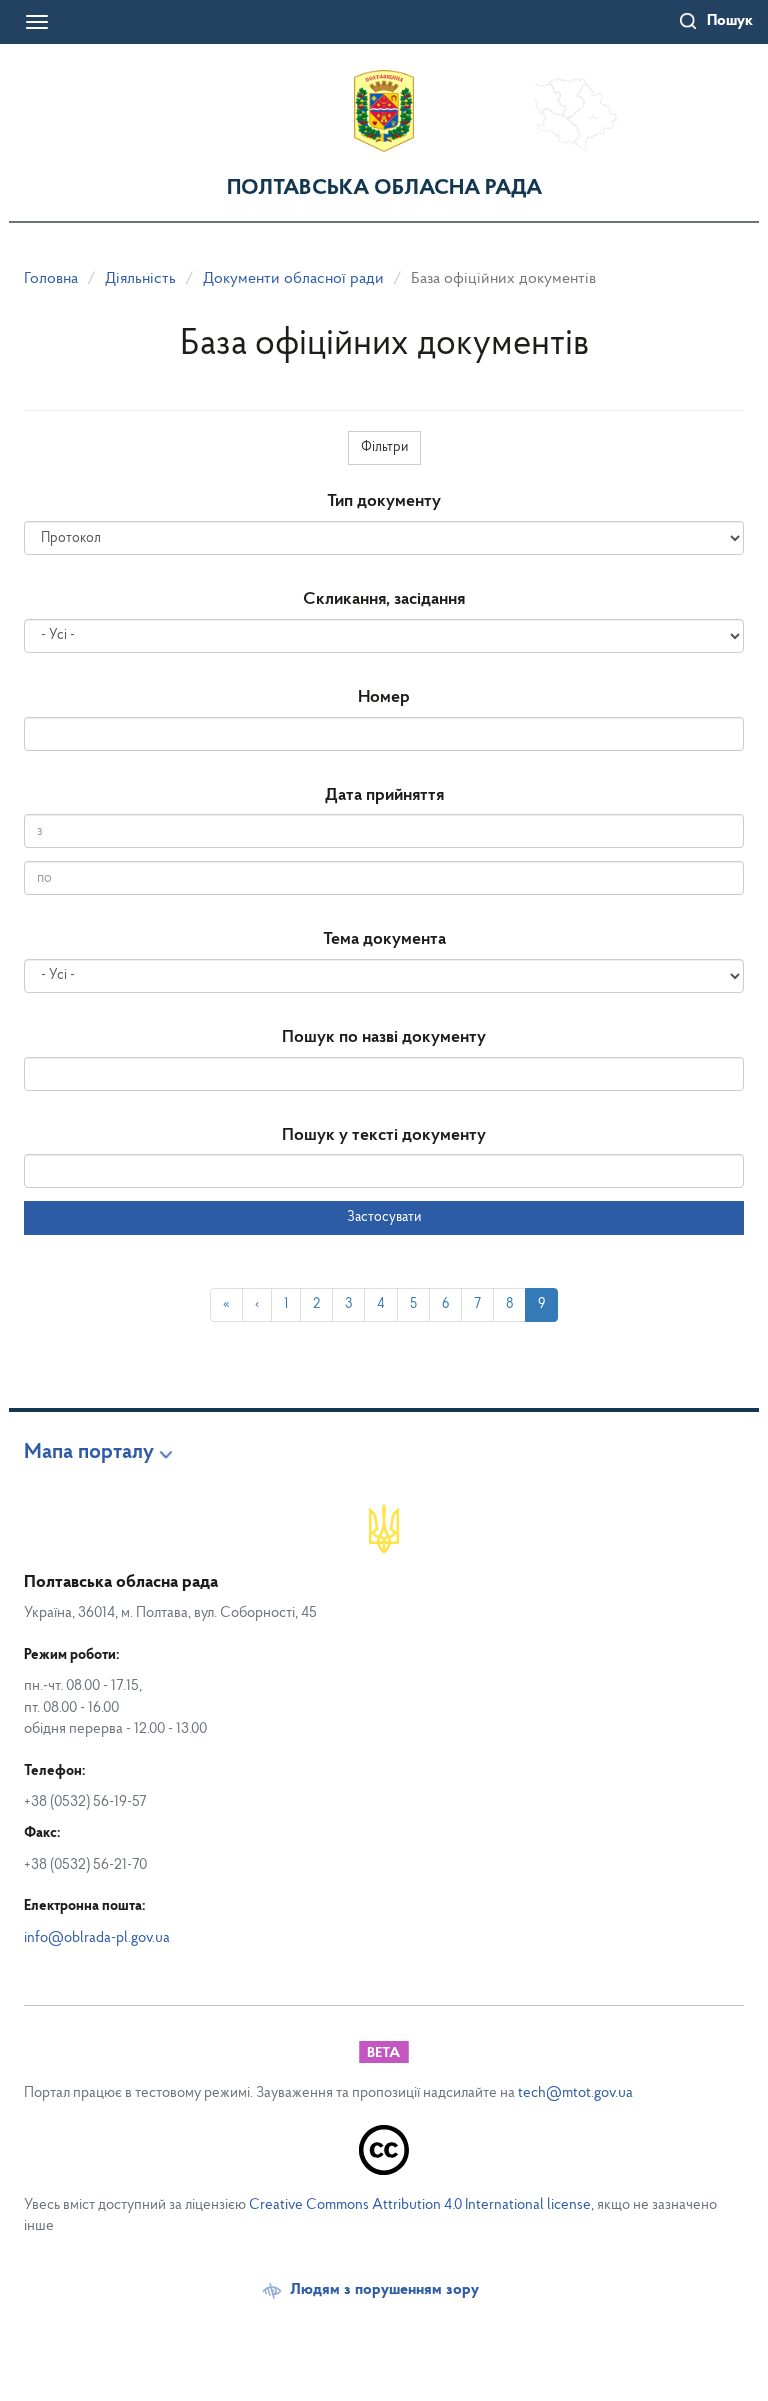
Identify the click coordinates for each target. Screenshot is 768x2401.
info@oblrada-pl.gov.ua (97, 1938)
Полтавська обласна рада (384, 188)
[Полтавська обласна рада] (384, 111)
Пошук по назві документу (384, 1038)
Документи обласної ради (293, 279)
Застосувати (384, 1217)
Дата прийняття (384, 796)
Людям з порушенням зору (384, 2290)
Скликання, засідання (384, 600)
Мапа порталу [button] (89, 1453)
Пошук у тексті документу (384, 1136)
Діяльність (140, 279)
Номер (384, 698)
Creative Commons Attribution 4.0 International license (420, 2205)
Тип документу (384, 502)
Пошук (730, 21)
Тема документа (384, 940)
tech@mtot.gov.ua (575, 2093)
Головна (51, 279)
